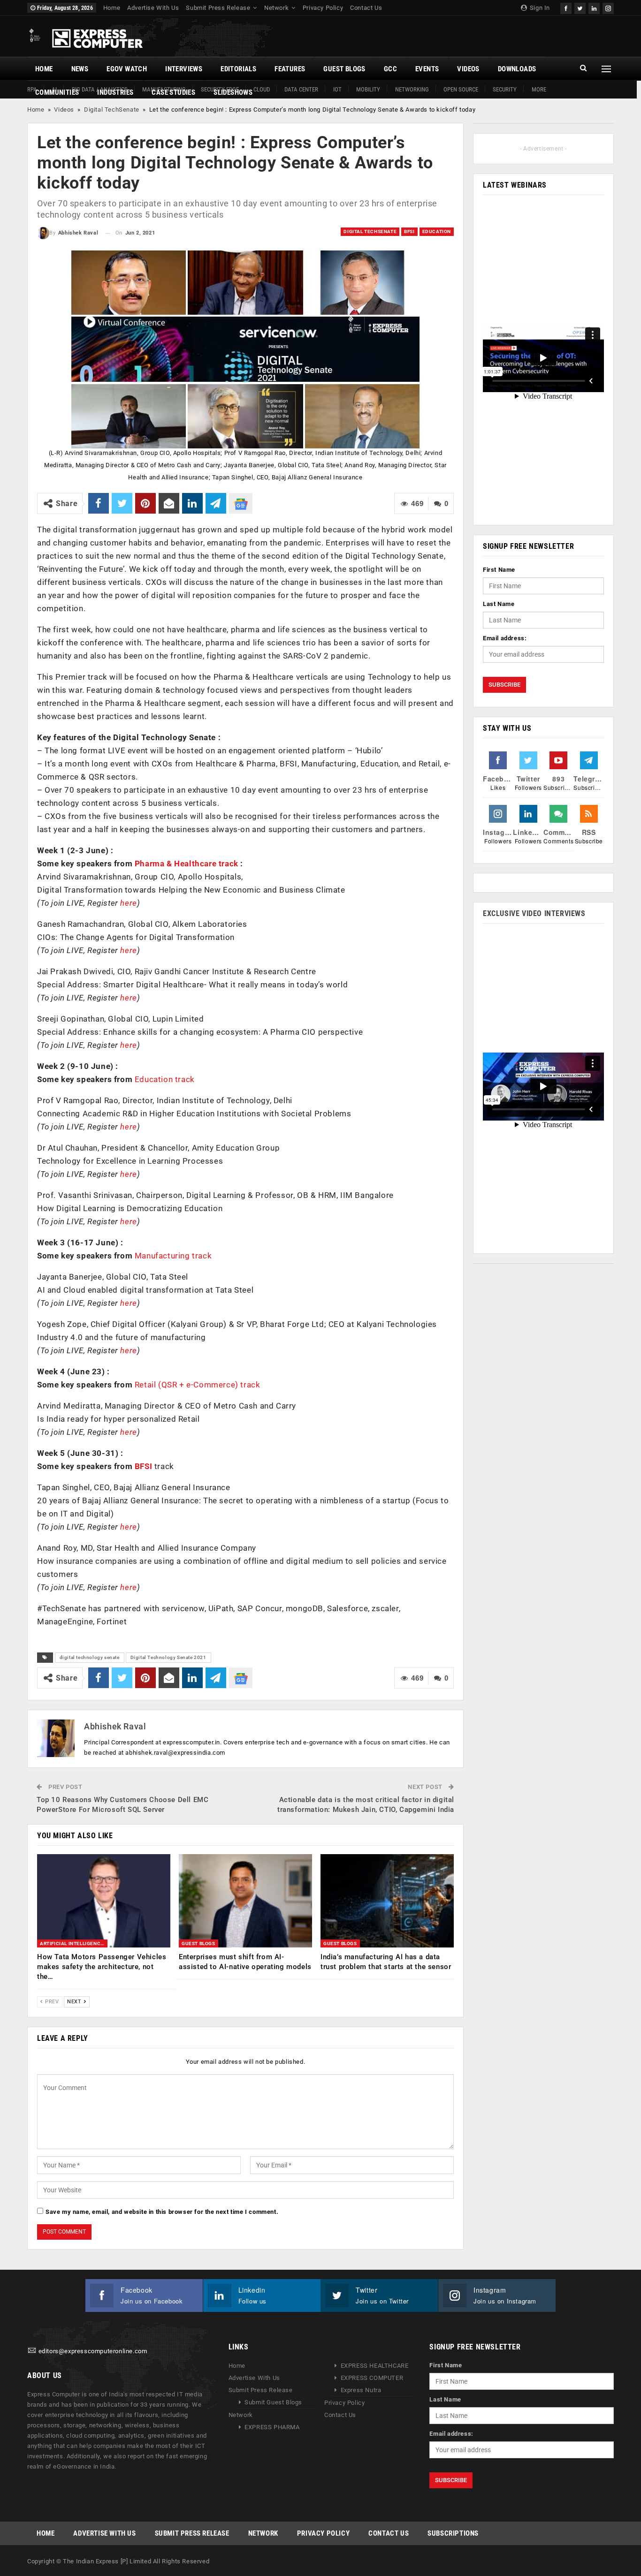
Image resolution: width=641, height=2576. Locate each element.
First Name (499, 570)
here (128, 903)
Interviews (184, 69)
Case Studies (173, 92)
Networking (412, 89)
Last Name (499, 604)
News (80, 69)
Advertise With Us (153, 8)
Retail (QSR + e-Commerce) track (198, 1385)
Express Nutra (361, 2390)
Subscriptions (453, 2533)
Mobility (368, 89)
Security (505, 89)
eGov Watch (127, 69)
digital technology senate (90, 1657)
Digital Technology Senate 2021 (168, 1657)
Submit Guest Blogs (273, 2402)
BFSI (409, 231)
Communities (57, 92)
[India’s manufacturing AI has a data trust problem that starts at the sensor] (387, 1901)
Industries (115, 92)
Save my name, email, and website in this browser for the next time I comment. (162, 2212)
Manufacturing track (173, 1256)
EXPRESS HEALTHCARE (375, 2366)
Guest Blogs (344, 69)
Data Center (301, 89)
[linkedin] (594, 7)
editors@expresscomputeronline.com (93, 2351)
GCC (390, 69)
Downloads (517, 69)
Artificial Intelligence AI (74, 1943)
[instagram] (608, 7)
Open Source (461, 89)
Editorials (238, 69)
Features (290, 69)
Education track (165, 1079)
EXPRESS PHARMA (272, 2427)
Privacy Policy (323, 8)
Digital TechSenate (112, 110)
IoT (337, 89)
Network (276, 8)
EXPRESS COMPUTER (372, 2378)
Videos (468, 69)
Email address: (505, 638)
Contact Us (366, 8)
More (539, 89)
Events (427, 69)
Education (437, 231)
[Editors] (32, 2351)
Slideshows (233, 92)
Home (112, 8)
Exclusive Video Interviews (534, 913)
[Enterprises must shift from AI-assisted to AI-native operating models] (245, 1901)
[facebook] (566, 7)
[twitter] (580, 7)
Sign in (539, 8)
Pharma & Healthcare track (187, 864)
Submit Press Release (218, 8)
